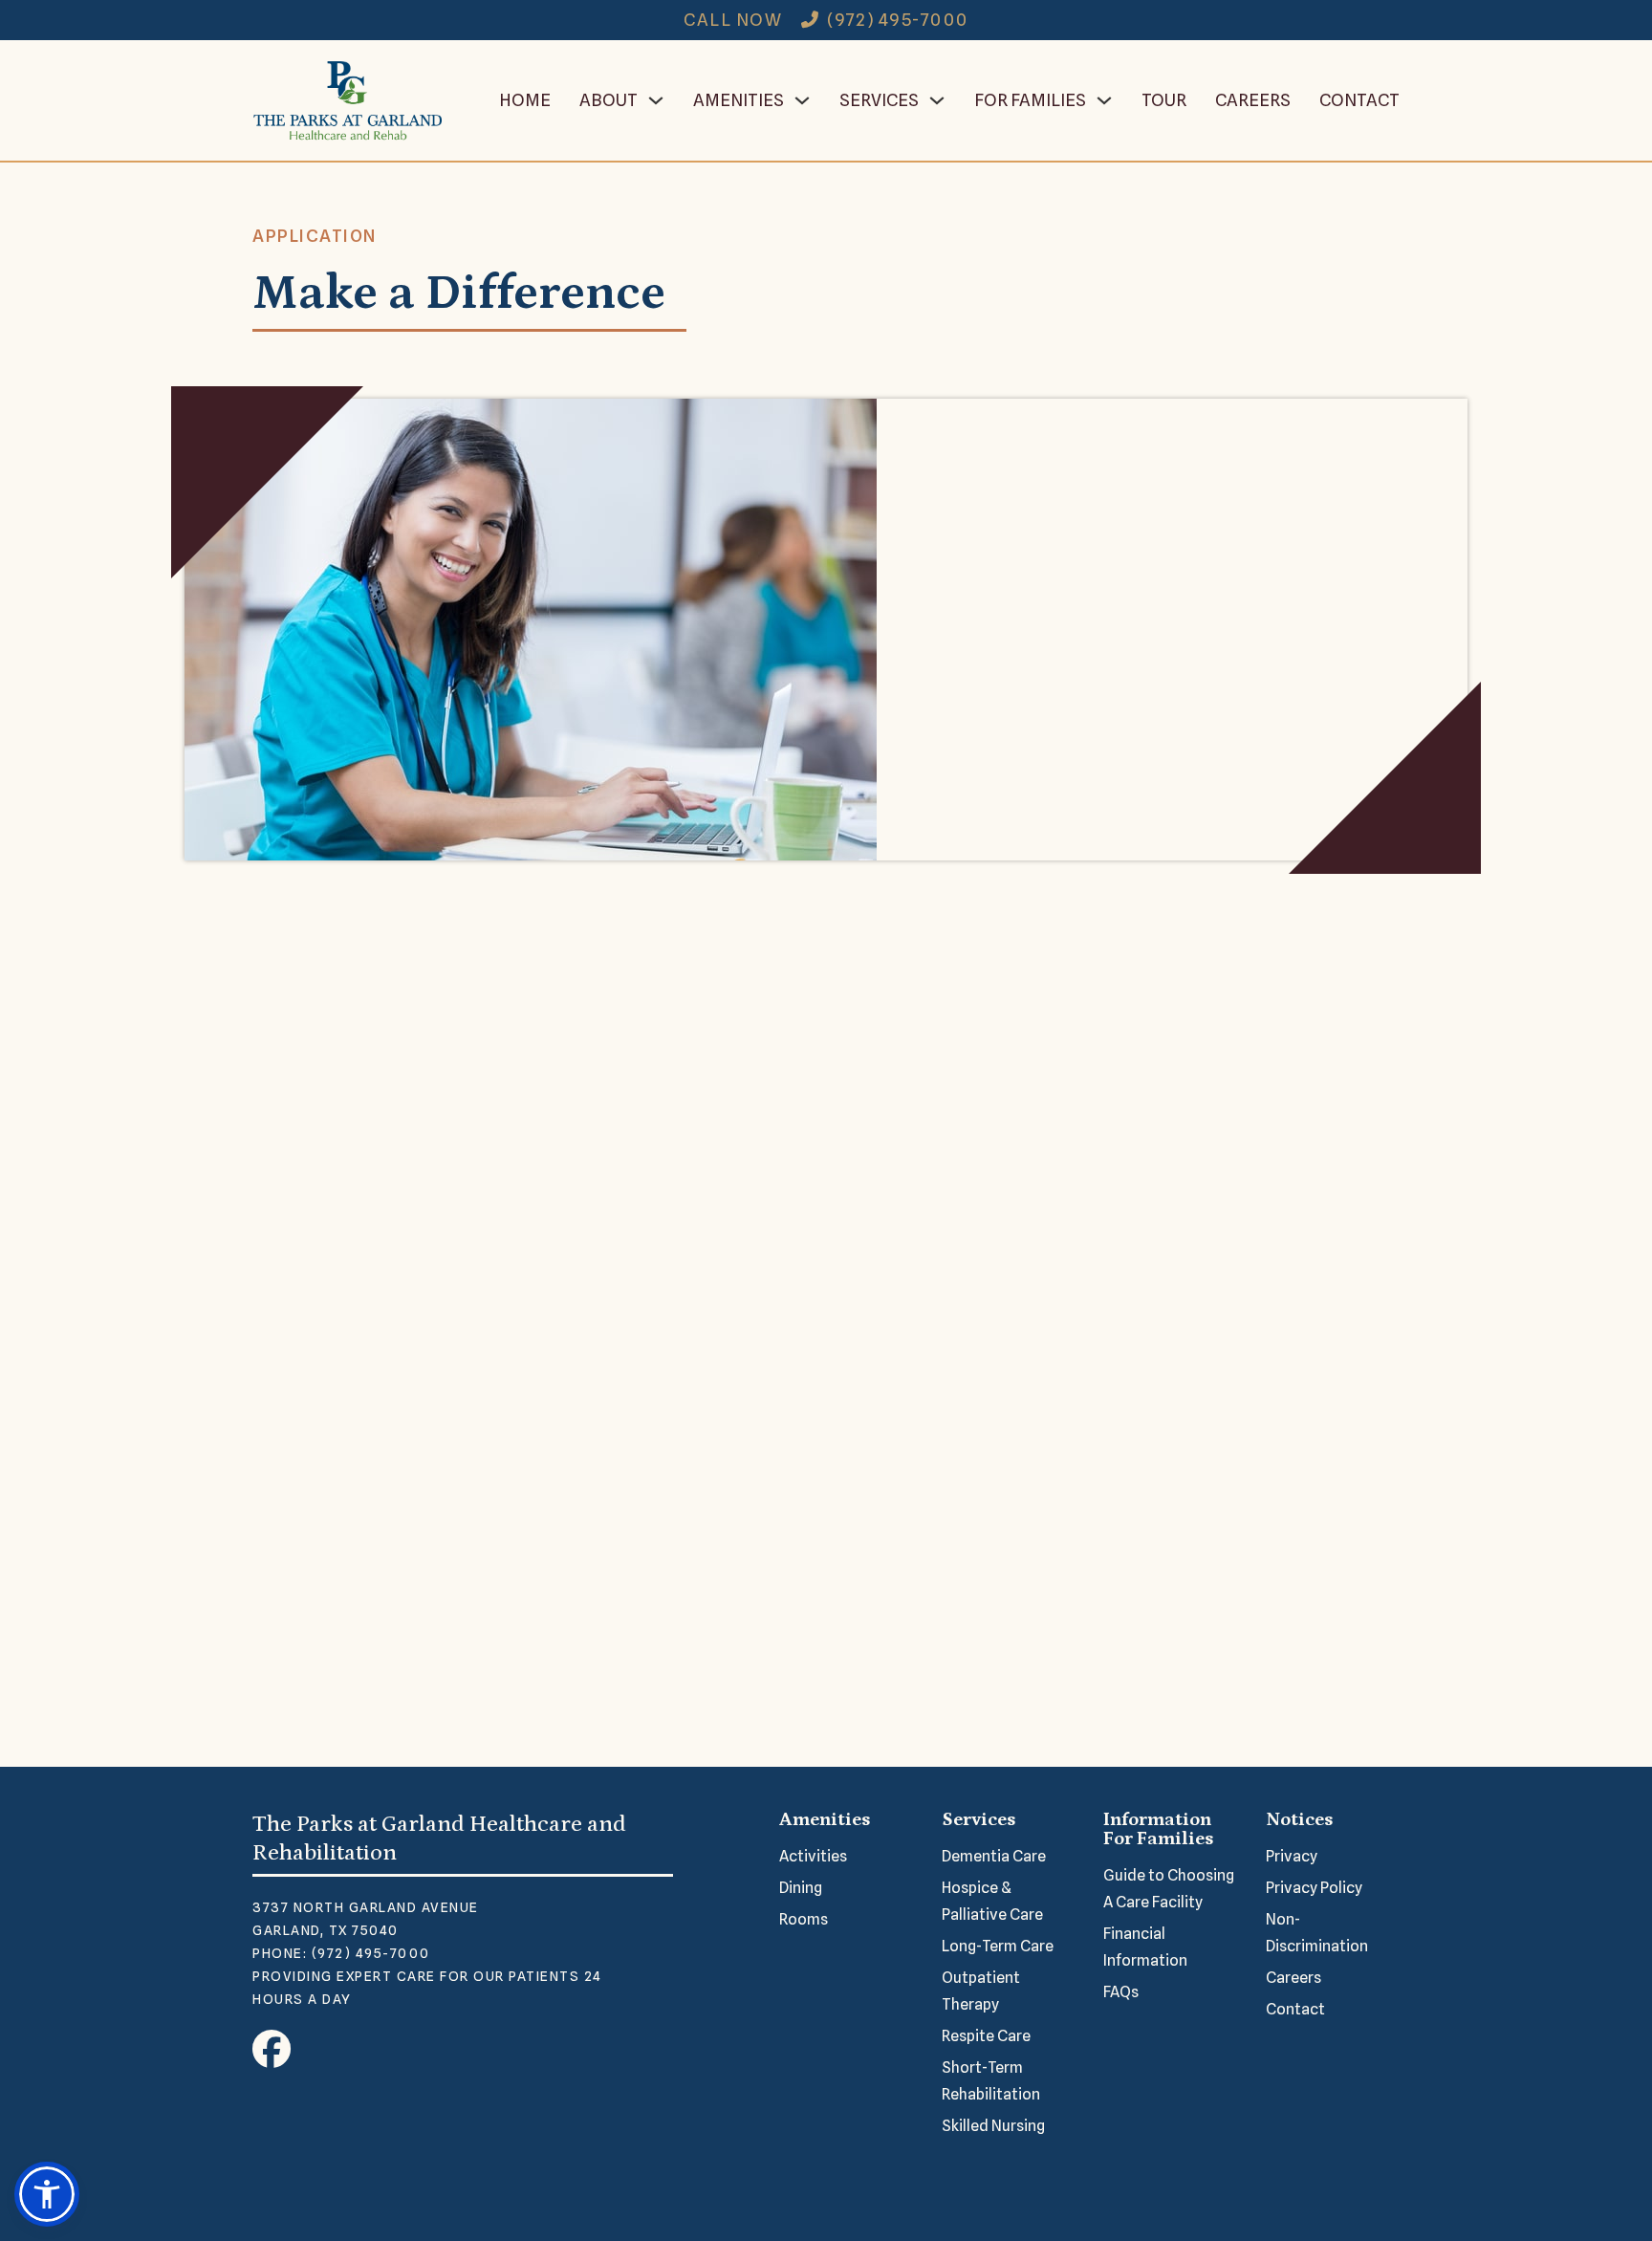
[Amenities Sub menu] (802, 100)
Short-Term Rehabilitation (991, 2081)
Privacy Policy (1314, 1888)
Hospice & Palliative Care (992, 1901)
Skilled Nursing (993, 2126)
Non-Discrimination (1317, 1933)
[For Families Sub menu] (1104, 100)
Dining (801, 1888)
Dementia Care (994, 1856)
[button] (47, 2194)
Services (879, 100)
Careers (1253, 100)
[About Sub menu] (656, 100)
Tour (1164, 100)
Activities (813, 1856)
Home (525, 100)
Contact (1359, 100)
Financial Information (1145, 1947)
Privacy (1292, 1856)
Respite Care (986, 2036)
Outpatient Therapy (981, 1991)
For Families (1030, 100)
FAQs (1121, 1992)
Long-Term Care (998, 1946)
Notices (1299, 1819)
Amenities (739, 100)
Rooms (804, 1919)
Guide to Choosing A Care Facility (1169, 1889)
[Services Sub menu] (937, 100)
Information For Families (1158, 1829)
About (609, 100)
